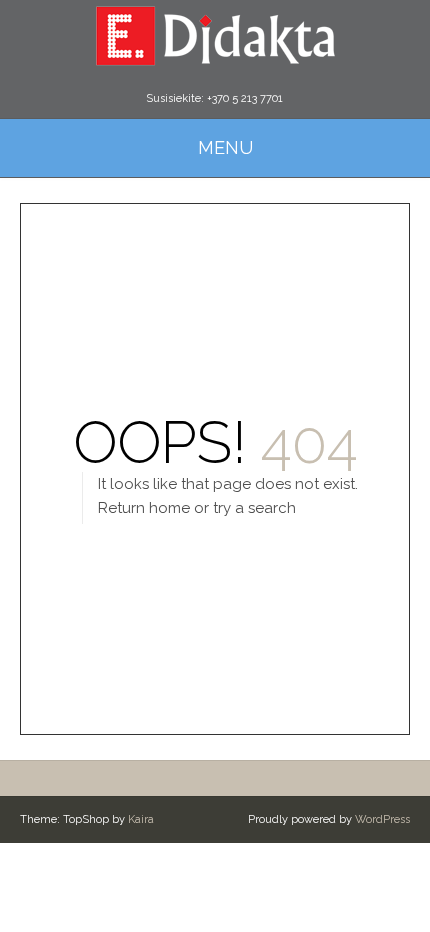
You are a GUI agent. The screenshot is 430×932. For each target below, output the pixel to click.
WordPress (382, 819)
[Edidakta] (215, 35)
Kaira (141, 819)
